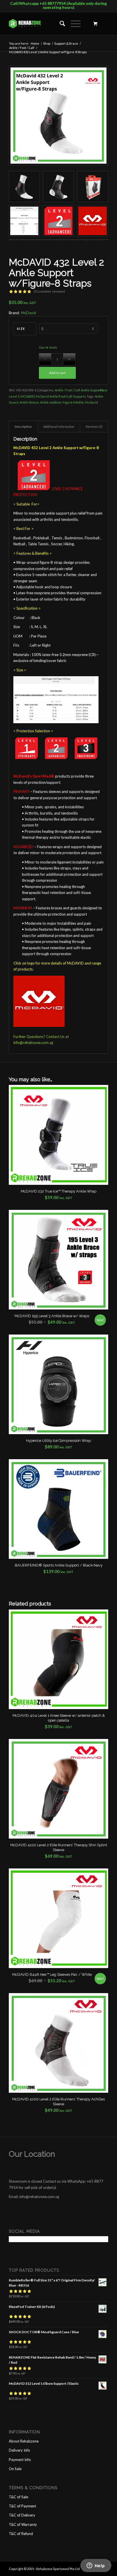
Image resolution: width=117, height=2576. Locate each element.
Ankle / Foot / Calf (67, 390)
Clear (104, 390)
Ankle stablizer (51, 402)
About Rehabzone (24, 2441)
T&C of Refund (21, 2534)
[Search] (59, 24)
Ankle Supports (92, 390)
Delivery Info (19, 2450)
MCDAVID (28, 396)
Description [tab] (23, 426)
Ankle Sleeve (29, 402)
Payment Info (20, 2460)
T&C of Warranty (23, 2524)
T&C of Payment (22, 2506)
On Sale (15, 2469)
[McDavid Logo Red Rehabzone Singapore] (92, 221)
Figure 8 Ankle (73, 402)
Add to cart (57, 373)
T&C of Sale (18, 2497)
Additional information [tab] (59, 426)
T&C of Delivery (22, 2515)
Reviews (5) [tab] (94, 426)
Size (21, 329)
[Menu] (73, 24)
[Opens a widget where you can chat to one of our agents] (96, 2566)
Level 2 (14, 396)
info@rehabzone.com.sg (33, 1043)
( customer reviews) (49, 291)
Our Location (32, 2154)
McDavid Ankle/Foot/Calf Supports (61, 396)
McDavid (29, 313)
